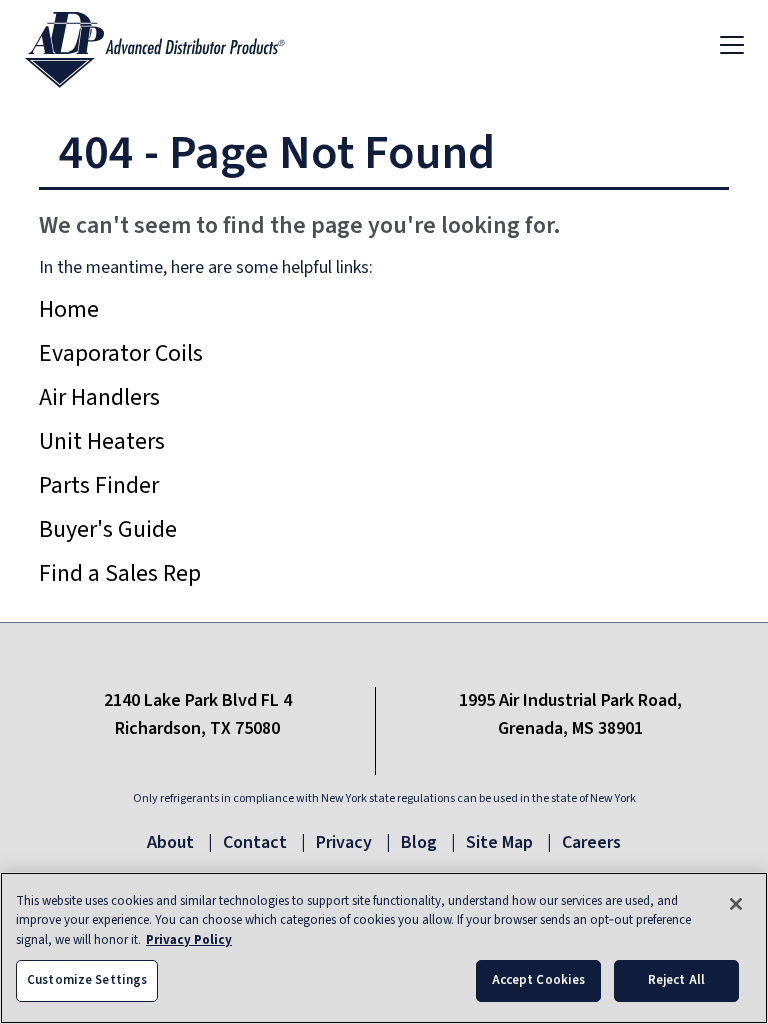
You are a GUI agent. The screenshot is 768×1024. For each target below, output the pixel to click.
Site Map (499, 842)
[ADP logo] (171, 44)
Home (69, 309)
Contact (255, 842)
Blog (419, 842)
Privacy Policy (189, 940)
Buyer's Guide (108, 529)
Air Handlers (99, 397)
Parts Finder (99, 485)
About (170, 842)
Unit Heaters (102, 441)
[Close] (736, 904)
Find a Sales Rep (120, 573)
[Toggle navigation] (732, 44)
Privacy (344, 842)
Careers (591, 842)
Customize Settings (87, 980)
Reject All (676, 980)
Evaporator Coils (121, 353)
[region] (384, 948)
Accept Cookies (539, 980)
